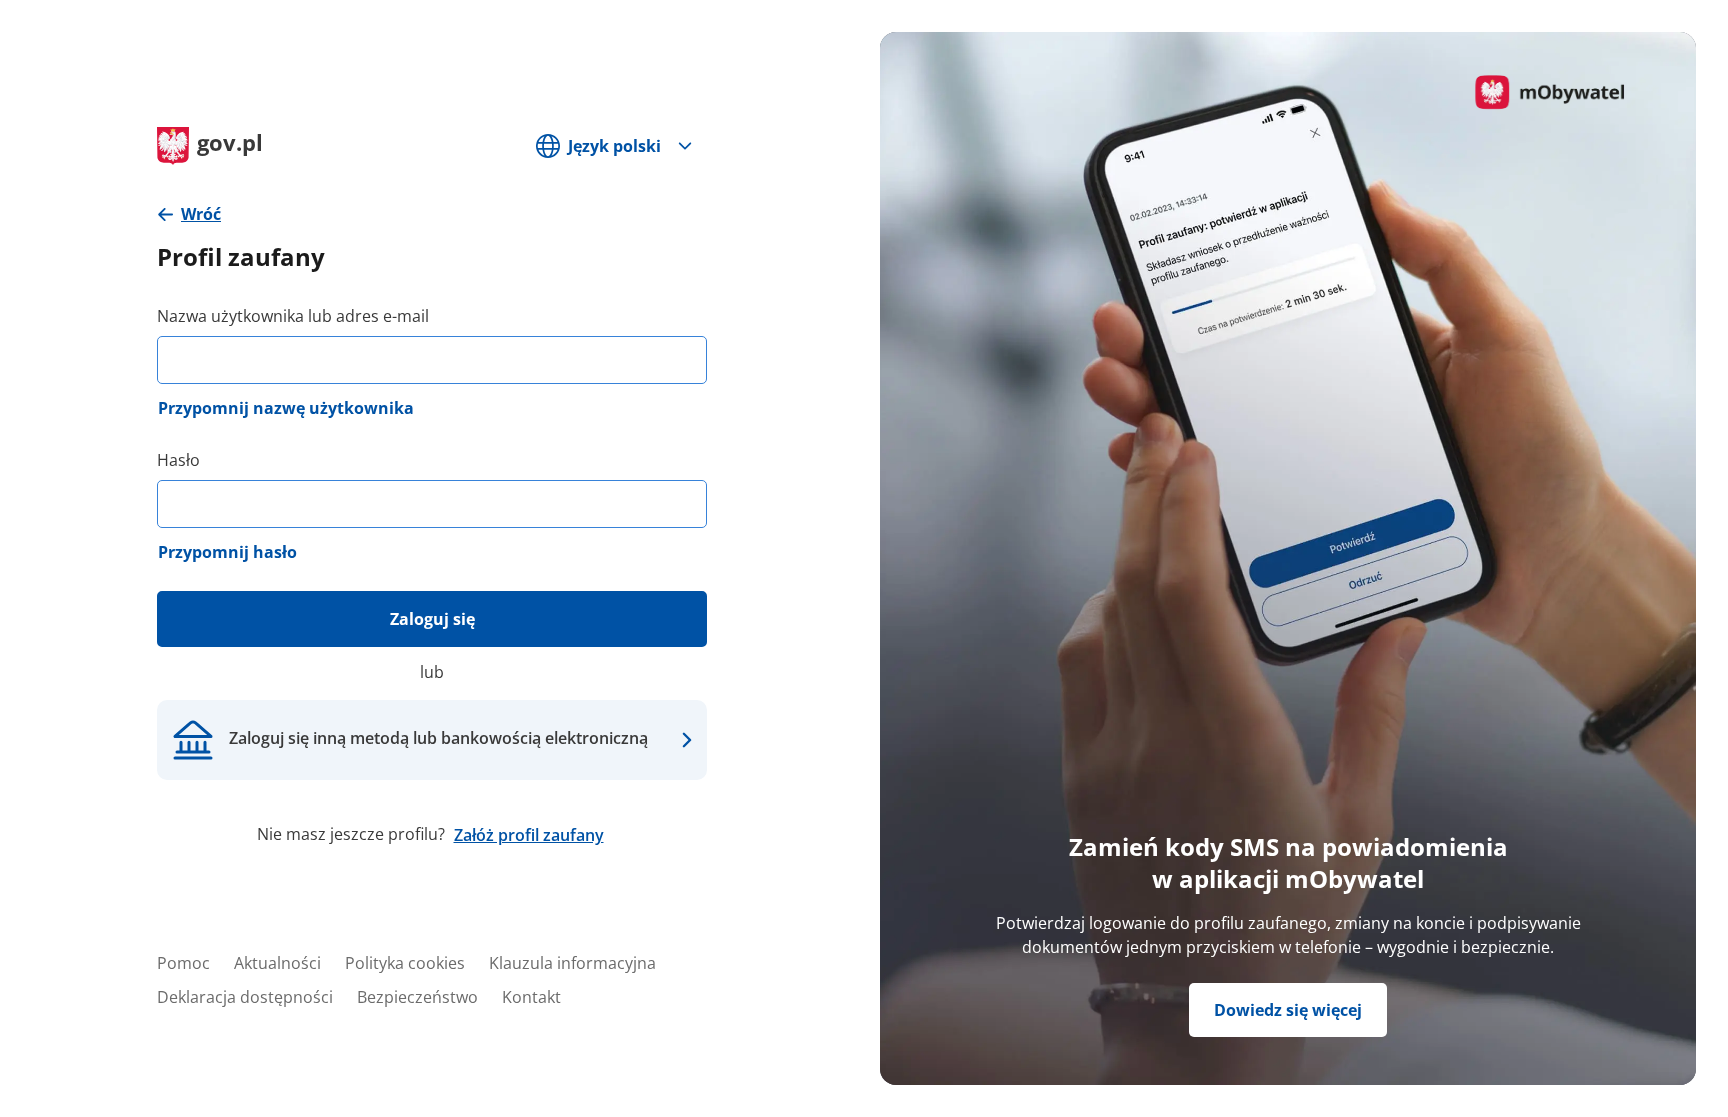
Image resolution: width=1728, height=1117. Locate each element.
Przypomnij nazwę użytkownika (286, 408)
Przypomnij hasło (227, 552)
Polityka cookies (405, 963)
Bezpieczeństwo (417, 997)
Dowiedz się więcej (1288, 1010)
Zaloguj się (432, 619)
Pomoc (183, 963)
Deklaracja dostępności (245, 997)
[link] (189, 215)
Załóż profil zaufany (529, 835)
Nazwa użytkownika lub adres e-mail (293, 316)
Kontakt (531, 997)
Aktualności (277, 963)
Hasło (178, 460)
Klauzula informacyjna (572, 963)
